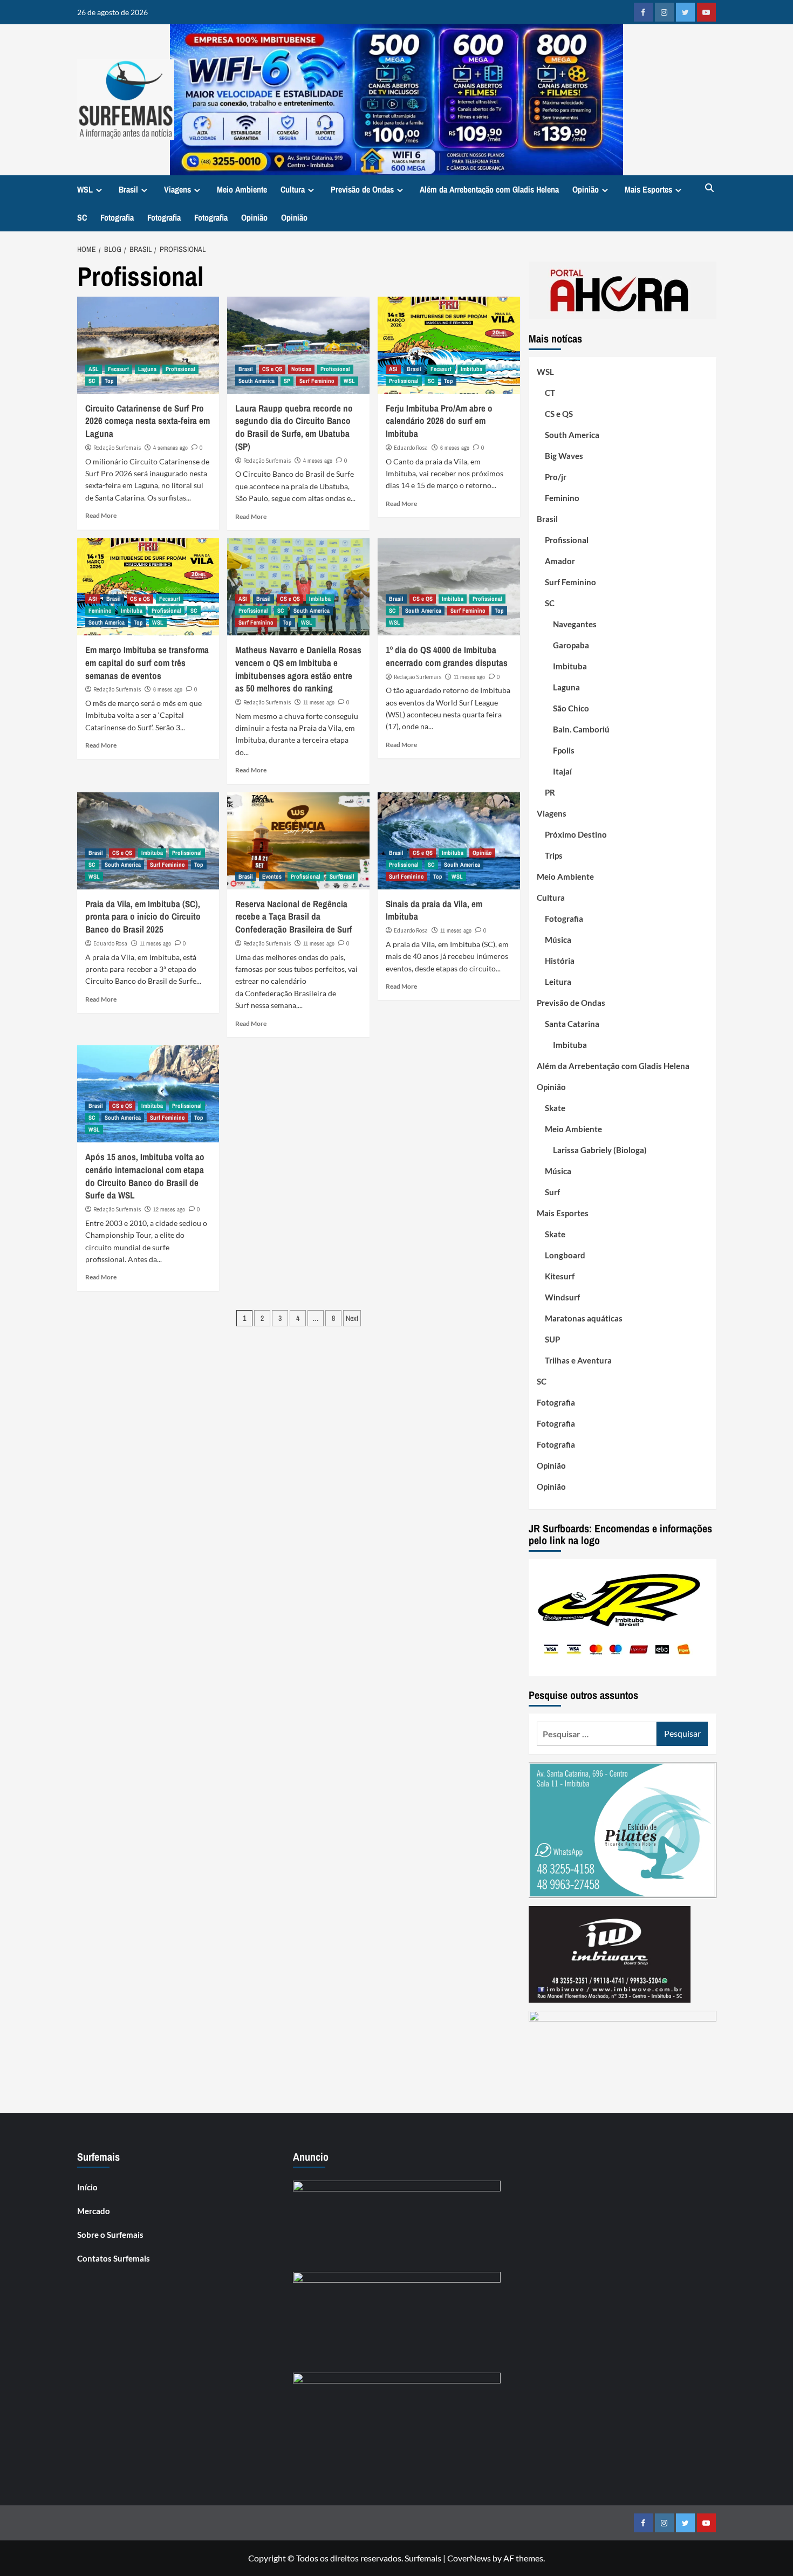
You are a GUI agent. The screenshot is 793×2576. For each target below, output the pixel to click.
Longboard (565, 1255)
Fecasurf (118, 369)
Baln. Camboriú (581, 729)
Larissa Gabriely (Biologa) (600, 1150)
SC (82, 217)
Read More (101, 515)
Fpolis (564, 750)
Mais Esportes (648, 189)
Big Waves (564, 456)
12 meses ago (169, 1209)
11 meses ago (319, 702)
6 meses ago (455, 448)
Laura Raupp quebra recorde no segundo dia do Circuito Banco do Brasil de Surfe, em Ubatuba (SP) (294, 427)
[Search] (710, 189)
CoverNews (469, 2558)
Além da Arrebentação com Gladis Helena (489, 189)
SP (287, 381)
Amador (560, 561)
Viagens (177, 189)
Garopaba (571, 645)
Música (558, 940)
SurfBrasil (342, 876)
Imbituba (471, 369)
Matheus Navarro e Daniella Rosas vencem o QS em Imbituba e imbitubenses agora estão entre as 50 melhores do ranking (298, 669)
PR (550, 792)
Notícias (301, 369)
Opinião (586, 189)
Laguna (147, 369)
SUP (552, 1339)
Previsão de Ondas (362, 189)
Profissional (180, 369)
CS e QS (272, 369)
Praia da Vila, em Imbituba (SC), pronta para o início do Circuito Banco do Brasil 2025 (143, 917)
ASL (94, 369)
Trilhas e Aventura (578, 1360)
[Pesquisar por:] (597, 1734)
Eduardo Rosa (411, 448)
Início (87, 2187)
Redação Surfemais (117, 448)
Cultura (293, 189)
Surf (552, 1192)
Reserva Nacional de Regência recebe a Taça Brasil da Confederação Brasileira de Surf (294, 917)
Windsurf (562, 1297)
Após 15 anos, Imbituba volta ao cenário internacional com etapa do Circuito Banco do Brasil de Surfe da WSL (145, 1176)
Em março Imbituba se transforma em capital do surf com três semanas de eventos (147, 663)
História (560, 961)
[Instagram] (664, 12)
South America (257, 381)
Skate (555, 1108)
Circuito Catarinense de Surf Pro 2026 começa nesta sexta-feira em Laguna (148, 421)
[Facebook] (643, 12)
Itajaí (562, 771)
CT (550, 393)
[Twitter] (685, 12)
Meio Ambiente (242, 189)
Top (109, 381)
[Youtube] (706, 12)
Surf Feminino (317, 381)
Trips (554, 855)
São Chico (571, 708)
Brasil (128, 189)
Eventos (272, 876)
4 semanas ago (170, 448)
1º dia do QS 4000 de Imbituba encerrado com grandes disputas (447, 656)
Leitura (558, 982)
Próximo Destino (576, 834)
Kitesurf (560, 1276)
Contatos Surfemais (114, 2258)
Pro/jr (556, 477)
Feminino (100, 611)
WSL (85, 189)
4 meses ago (318, 461)
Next (352, 1318)
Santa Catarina (572, 1024)
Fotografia (117, 217)
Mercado (94, 2211)
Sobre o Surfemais (110, 2235)
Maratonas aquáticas (584, 1318)
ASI (393, 369)
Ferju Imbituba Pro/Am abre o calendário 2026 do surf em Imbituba (439, 421)
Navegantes (575, 624)
